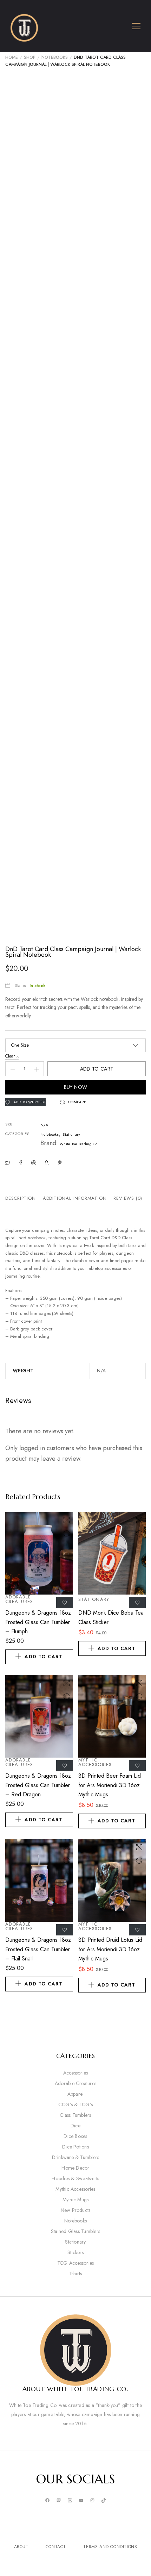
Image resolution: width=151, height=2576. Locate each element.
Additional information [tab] (75, 1198)
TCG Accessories (76, 2263)
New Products (76, 2210)
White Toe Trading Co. (79, 1144)
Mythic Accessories (95, 1762)
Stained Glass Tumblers (75, 2231)
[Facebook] (47, 2501)
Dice (75, 2126)
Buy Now (76, 1087)
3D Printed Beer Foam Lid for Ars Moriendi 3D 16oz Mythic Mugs (110, 1785)
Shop (30, 57)
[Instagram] (92, 2501)
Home (12, 57)
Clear (10, 1056)
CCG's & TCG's (75, 2104)
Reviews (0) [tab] (128, 1198)
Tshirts (76, 2274)
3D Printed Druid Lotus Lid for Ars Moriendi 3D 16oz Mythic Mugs (110, 1949)
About (21, 2547)
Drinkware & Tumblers (76, 2157)
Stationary (71, 1134)
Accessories (76, 2073)
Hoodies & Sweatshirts (75, 2178)
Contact (56, 2547)
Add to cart (97, 1069)
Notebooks (55, 57)
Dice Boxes (75, 2136)
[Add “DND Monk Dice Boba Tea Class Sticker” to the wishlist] (137, 1603)
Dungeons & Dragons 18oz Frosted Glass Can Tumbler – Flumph (38, 1622)
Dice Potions (75, 2147)
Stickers (75, 2252)
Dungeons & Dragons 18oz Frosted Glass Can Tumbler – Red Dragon (38, 1785)
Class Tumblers (75, 2115)
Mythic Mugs (76, 2200)
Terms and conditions (110, 2547)
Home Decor (75, 2168)
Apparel (76, 2094)
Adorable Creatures (19, 1599)
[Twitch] (59, 2501)
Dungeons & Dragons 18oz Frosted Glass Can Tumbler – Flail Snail (38, 1949)
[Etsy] (70, 2501)
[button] (73, 1102)
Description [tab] (21, 1198)
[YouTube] (81, 2501)
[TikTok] (104, 2501)
